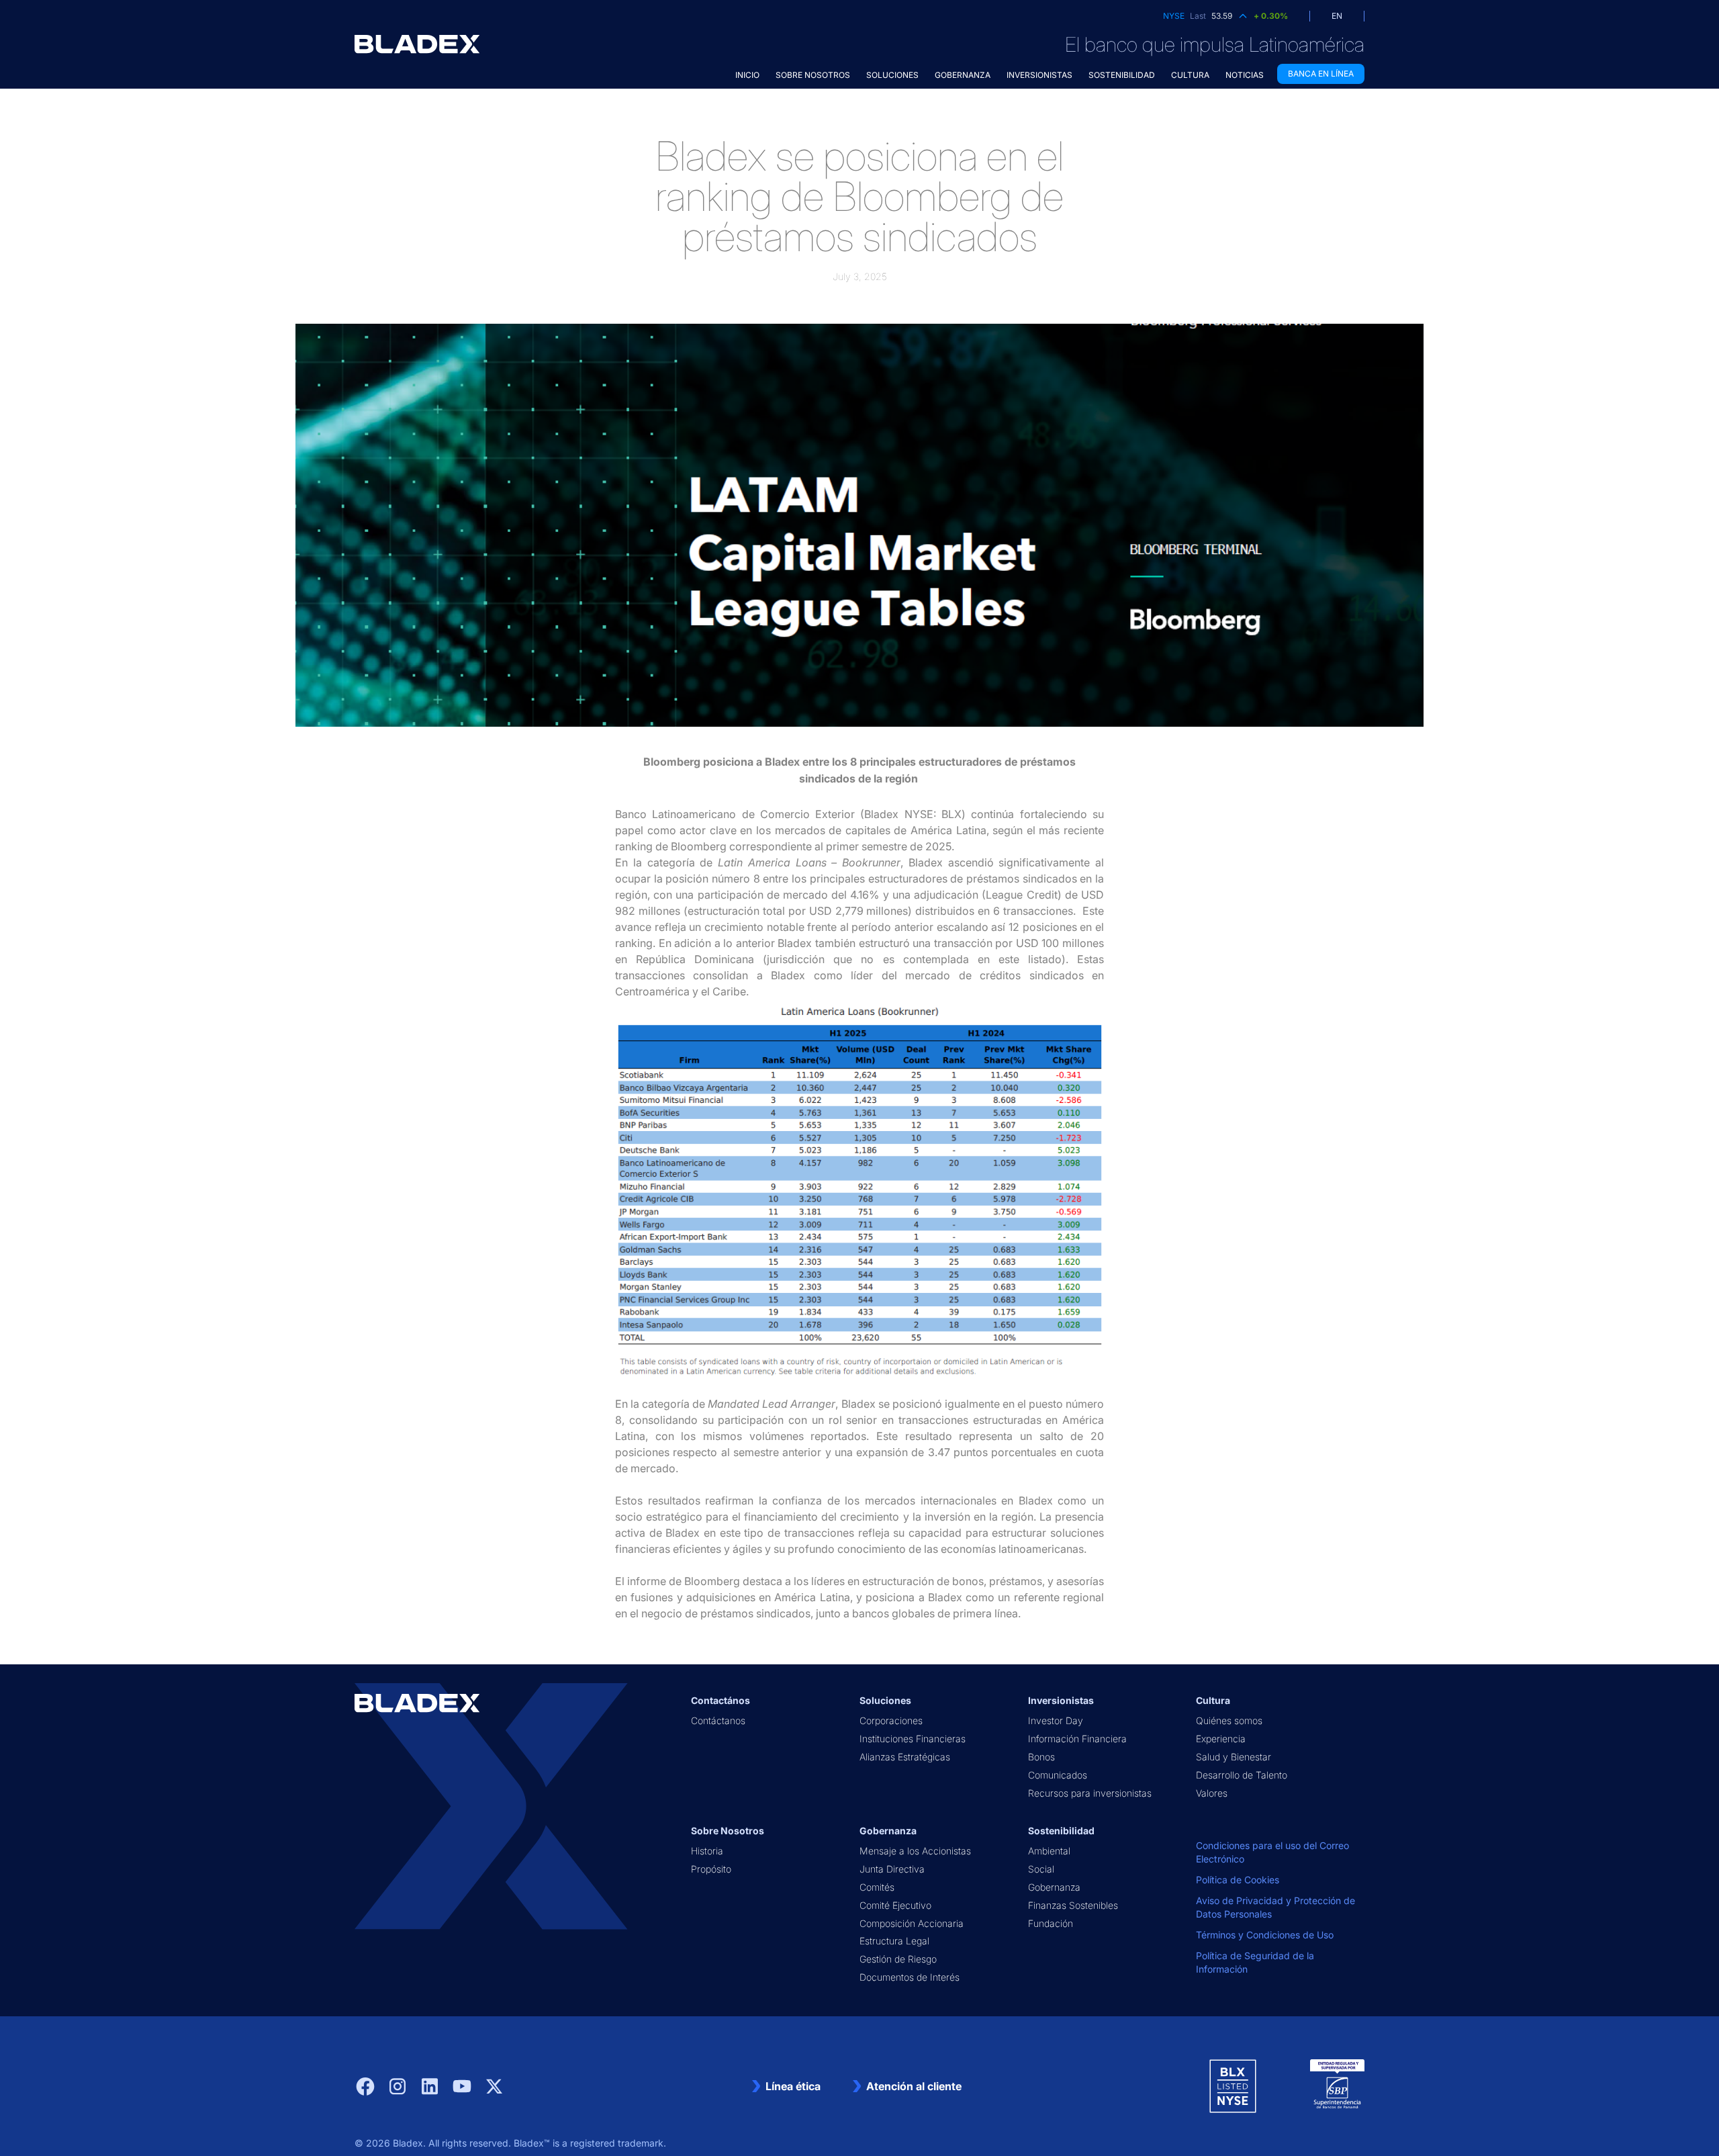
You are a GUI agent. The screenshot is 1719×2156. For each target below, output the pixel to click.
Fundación (1051, 1923)
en (1337, 16)
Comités (877, 1887)
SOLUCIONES (892, 75)
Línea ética (793, 2086)
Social (1041, 1869)
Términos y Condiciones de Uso (1265, 1935)
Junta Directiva (892, 1869)
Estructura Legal (894, 1941)
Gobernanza (1054, 1887)
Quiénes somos (1229, 1720)
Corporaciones (891, 1720)
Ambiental (1049, 1851)
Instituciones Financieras (913, 1739)
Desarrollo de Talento (1242, 1775)
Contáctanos (718, 1720)
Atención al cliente (914, 2086)
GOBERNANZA (963, 75)
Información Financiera (1077, 1739)
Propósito (711, 1869)
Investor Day (1056, 1720)
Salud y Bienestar (1234, 1757)
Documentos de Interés (910, 1977)
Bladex (408, 2143)
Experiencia (1221, 1739)
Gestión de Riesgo (898, 1959)
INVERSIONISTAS (1039, 75)
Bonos (1041, 1757)
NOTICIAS (1245, 75)
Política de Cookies (1238, 1880)
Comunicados (1058, 1775)
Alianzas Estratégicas (905, 1757)
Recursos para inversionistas (1090, 1793)
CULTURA (1190, 75)
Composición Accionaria (912, 1923)
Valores (1212, 1793)
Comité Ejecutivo (895, 1905)
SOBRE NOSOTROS (813, 75)
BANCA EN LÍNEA (1321, 74)
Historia (707, 1851)
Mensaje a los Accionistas (915, 1851)
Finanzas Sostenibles (1073, 1905)
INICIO (747, 75)
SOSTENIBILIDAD (1122, 75)
